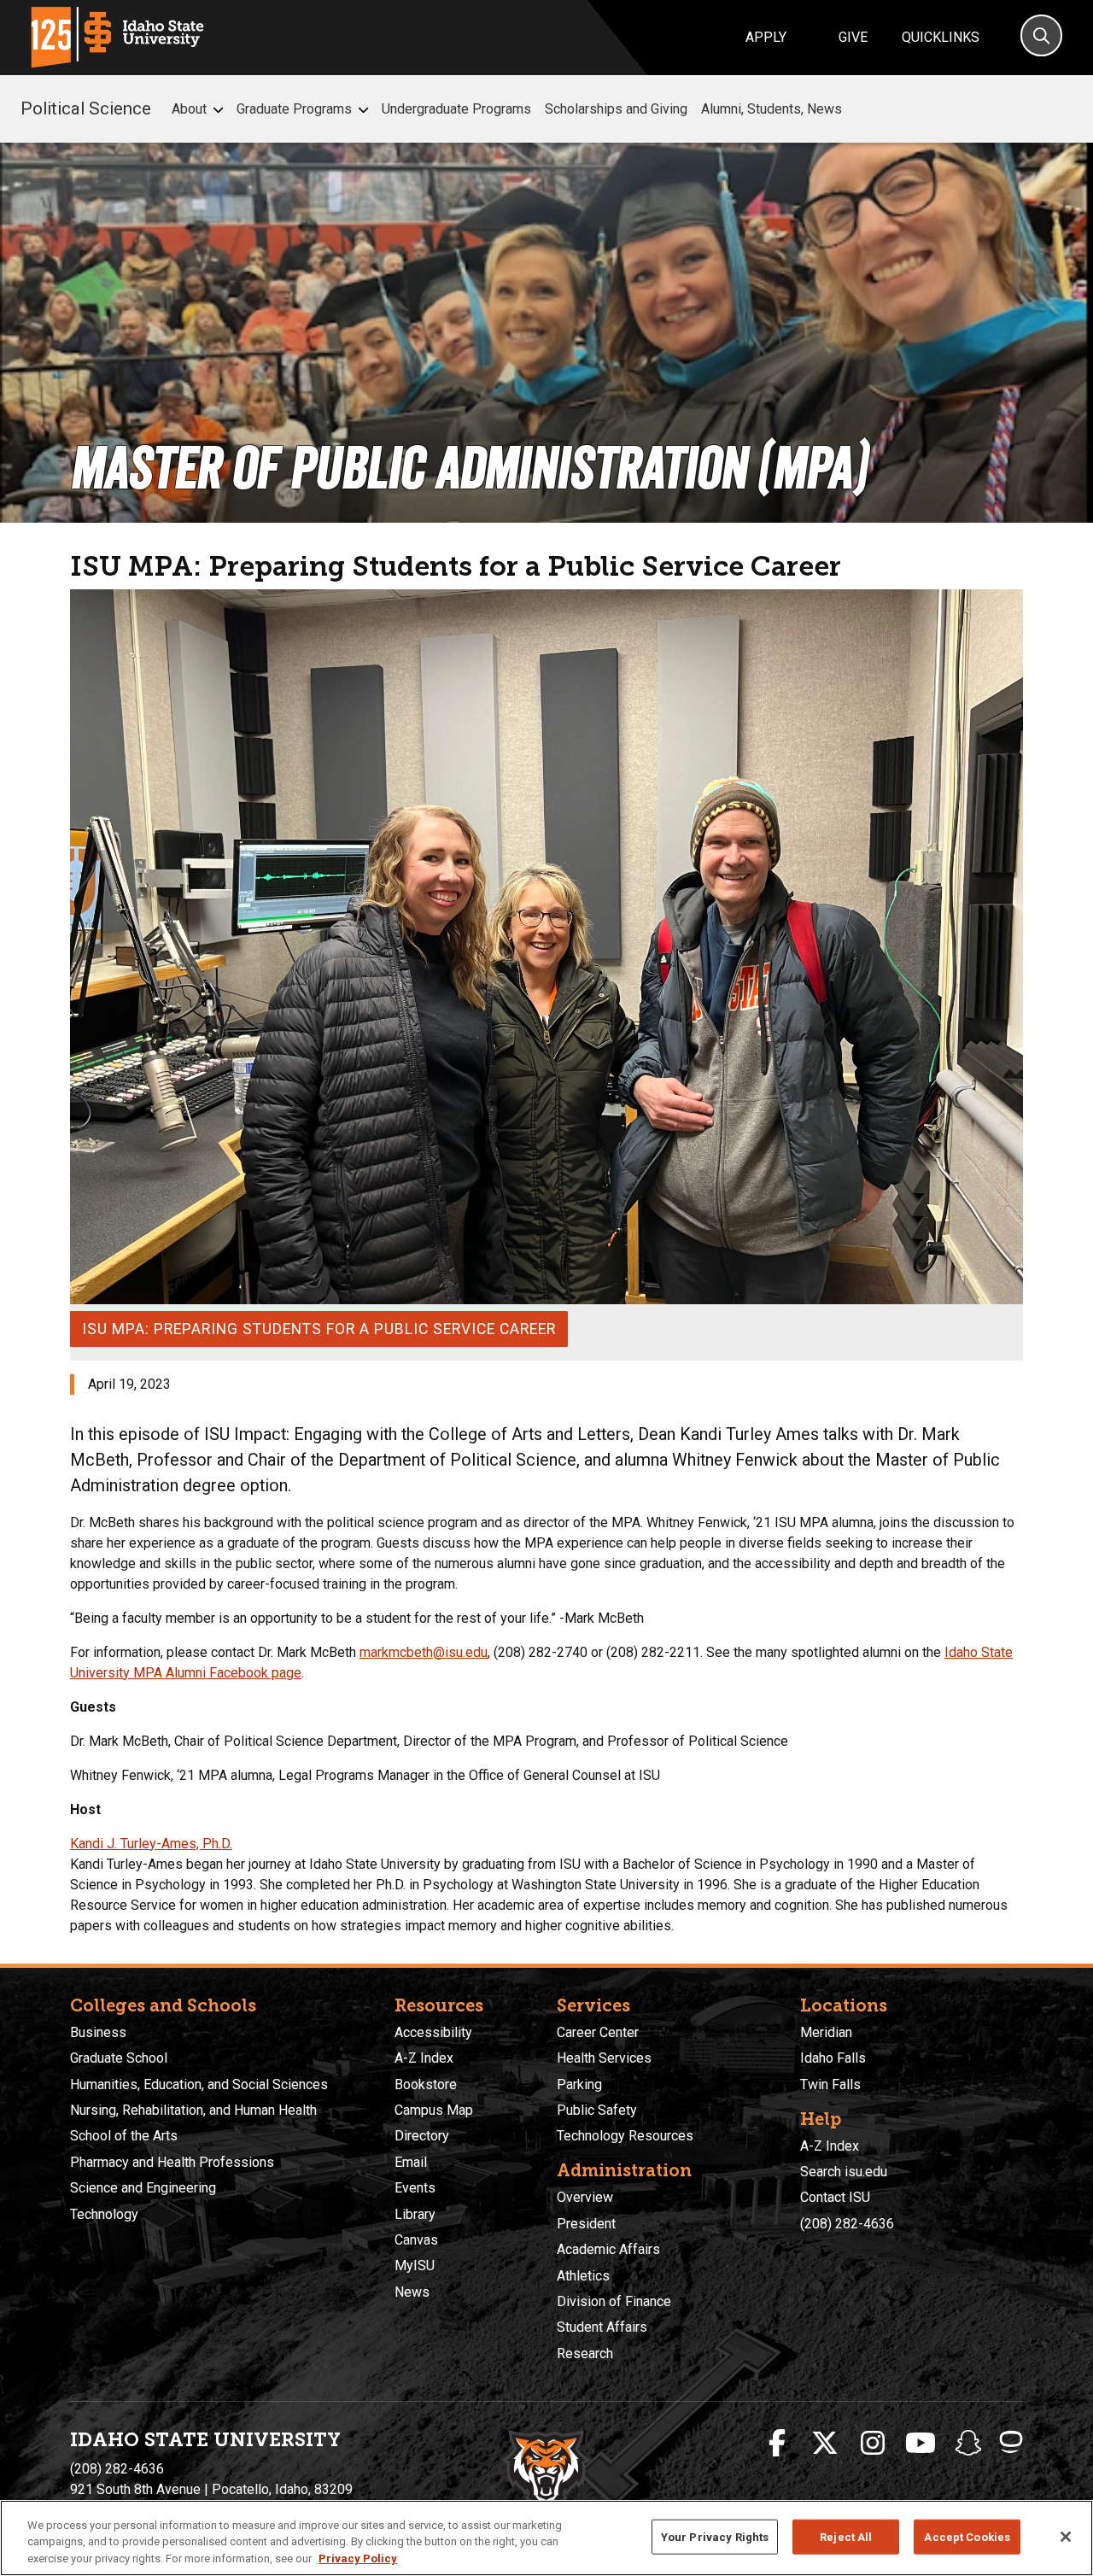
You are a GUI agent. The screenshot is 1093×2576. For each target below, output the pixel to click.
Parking (579, 2084)
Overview (585, 2197)
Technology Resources (625, 2136)
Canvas (416, 2240)
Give (853, 37)
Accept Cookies (967, 2536)
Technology (104, 2214)
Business (98, 2032)
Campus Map (434, 2110)
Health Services (604, 2058)
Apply (766, 37)
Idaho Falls (833, 2058)
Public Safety (597, 2110)
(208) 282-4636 (847, 2224)
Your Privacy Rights (715, 2536)
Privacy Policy (358, 2558)
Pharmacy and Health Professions (172, 2162)
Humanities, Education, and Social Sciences (199, 2084)
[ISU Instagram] (873, 2444)
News (412, 2292)
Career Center (598, 2032)
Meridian (826, 2032)
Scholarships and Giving (616, 109)
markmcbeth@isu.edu (424, 1652)
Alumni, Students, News (772, 109)
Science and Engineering (143, 2188)
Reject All (846, 2536)
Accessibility (433, 2032)
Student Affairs (602, 2327)
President (586, 2224)
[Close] (1066, 2537)
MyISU (415, 2266)
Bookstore (426, 2084)
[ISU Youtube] (921, 2444)
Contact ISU (835, 2197)
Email (411, 2162)
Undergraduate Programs (456, 109)
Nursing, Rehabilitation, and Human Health (193, 2110)
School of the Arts (124, 2136)
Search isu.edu (844, 2172)
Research (585, 2354)
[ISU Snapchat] (968, 2444)
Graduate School (119, 2058)
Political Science (86, 108)
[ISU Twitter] (825, 2444)
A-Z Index (424, 2058)
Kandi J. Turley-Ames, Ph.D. (151, 1844)
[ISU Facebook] (777, 2444)
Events (415, 2188)
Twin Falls (830, 2084)
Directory (422, 2136)
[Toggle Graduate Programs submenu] (363, 110)
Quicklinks (941, 37)
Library (415, 2214)
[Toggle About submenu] (218, 110)
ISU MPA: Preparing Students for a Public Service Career (319, 1329)
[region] (546, 2538)
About (189, 109)
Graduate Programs (294, 109)
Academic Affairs (608, 2249)
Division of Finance (614, 2301)
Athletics (583, 2276)
